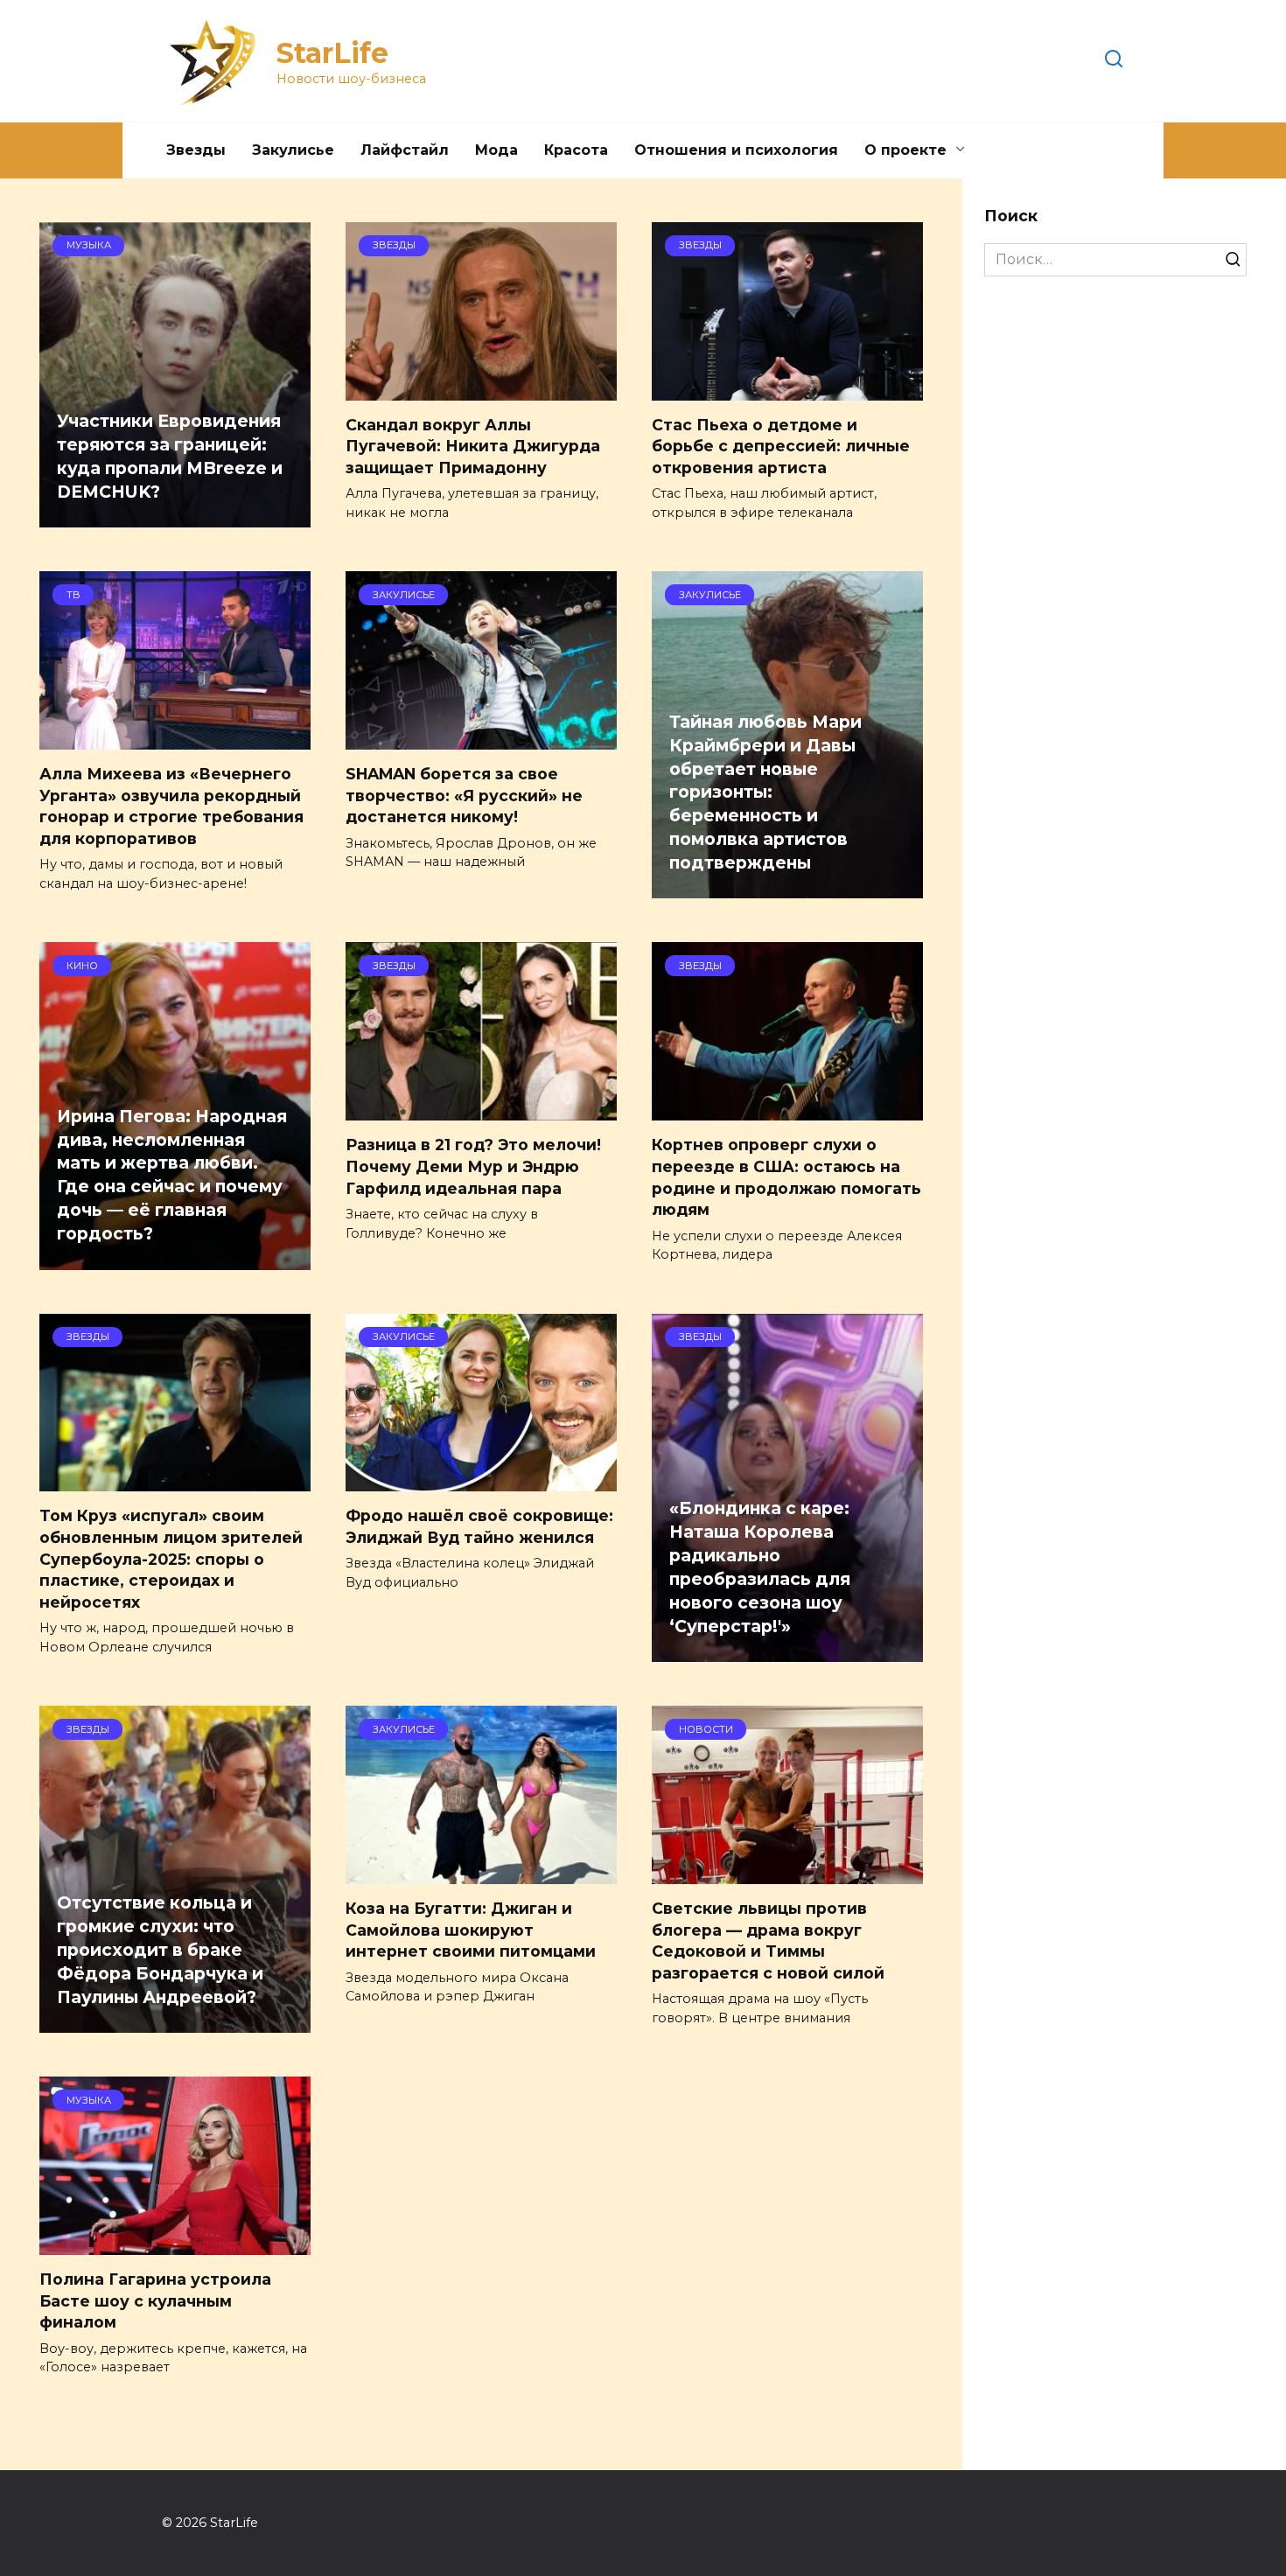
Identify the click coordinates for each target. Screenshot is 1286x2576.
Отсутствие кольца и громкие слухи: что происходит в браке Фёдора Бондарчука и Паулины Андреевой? (160, 1950)
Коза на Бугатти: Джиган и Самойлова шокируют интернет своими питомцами (471, 1930)
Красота (576, 150)
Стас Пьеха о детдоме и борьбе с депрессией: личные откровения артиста (781, 446)
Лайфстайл (405, 150)
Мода (496, 150)
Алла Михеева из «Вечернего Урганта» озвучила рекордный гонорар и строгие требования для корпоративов (171, 806)
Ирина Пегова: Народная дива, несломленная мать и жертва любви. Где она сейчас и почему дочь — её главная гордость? (172, 1175)
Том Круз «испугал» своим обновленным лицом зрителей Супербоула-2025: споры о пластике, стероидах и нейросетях (171, 1559)
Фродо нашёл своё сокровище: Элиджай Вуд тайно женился (479, 1526)
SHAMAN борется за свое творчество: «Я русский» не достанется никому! (464, 795)
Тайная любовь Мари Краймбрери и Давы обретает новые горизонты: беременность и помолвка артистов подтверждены (765, 792)
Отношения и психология (736, 150)
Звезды (196, 150)
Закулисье (293, 150)
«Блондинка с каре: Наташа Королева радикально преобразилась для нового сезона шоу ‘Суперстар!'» (760, 1567)
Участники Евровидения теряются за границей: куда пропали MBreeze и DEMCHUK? (170, 456)
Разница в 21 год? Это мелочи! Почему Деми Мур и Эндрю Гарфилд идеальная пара (473, 1166)
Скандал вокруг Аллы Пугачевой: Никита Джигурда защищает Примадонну (473, 446)
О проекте (905, 150)
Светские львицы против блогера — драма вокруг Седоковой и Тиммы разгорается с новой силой (768, 1941)
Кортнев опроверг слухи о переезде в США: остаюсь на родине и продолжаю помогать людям (786, 1177)
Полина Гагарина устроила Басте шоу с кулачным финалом (155, 2300)
